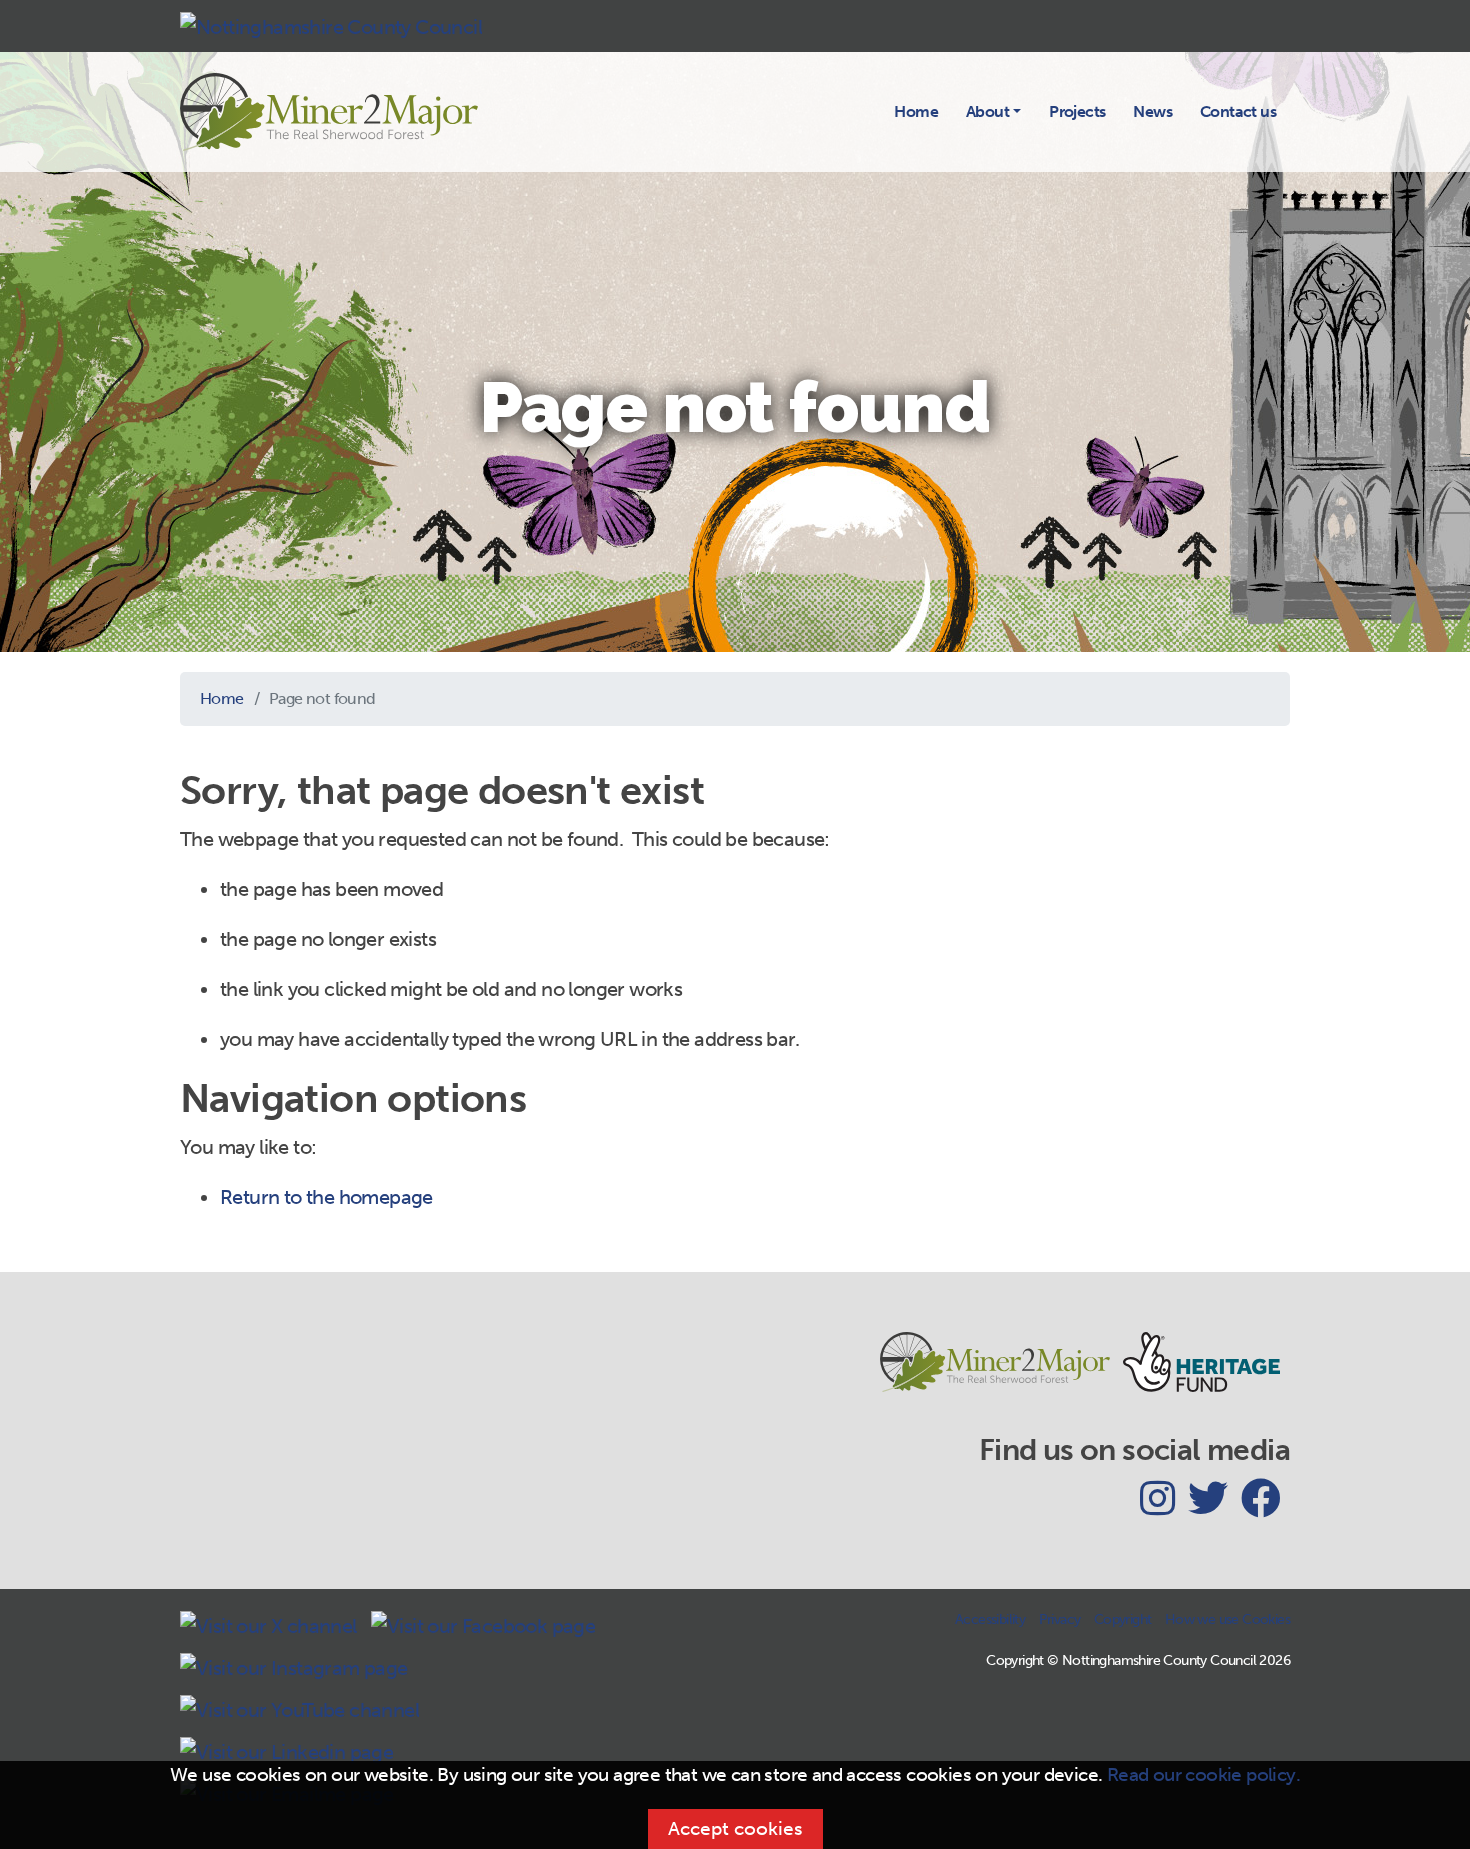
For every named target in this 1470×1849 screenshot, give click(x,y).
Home (916, 111)
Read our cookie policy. (1203, 1774)
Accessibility (990, 1619)
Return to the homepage (326, 1197)
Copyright (1123, 1619)
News (1152, 111)
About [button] (987, 111)
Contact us (1238, 111)
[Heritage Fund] (1206, 1370)
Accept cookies (735, 1828)
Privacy (1060, 1619)
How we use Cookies (1227, 1619)
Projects (1077, 111)
